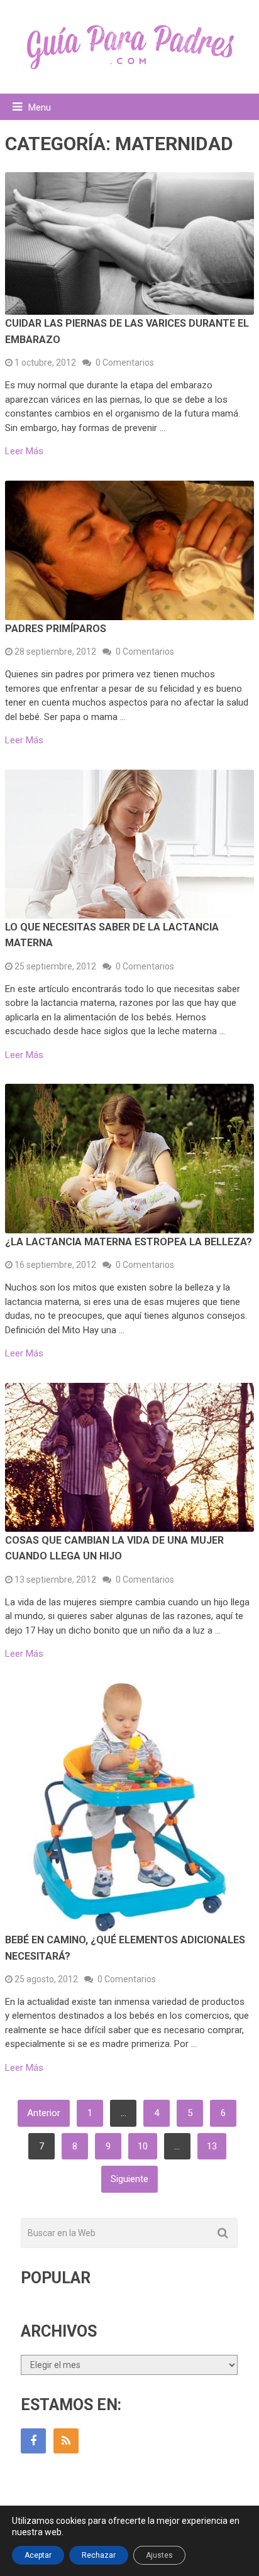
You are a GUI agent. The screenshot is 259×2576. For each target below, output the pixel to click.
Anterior (44, 2113)
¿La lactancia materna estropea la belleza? (129, 1242)
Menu (40, 107)
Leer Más (24, 451)
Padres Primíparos (56, 629)
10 (143, 2146)
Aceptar (38, 2555)
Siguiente (129, 2179)
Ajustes (159, 2555)
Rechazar (99, 2555)
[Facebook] (33, 2441)
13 (212, 2146)
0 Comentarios (125, 363)
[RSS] (66, 2441)
